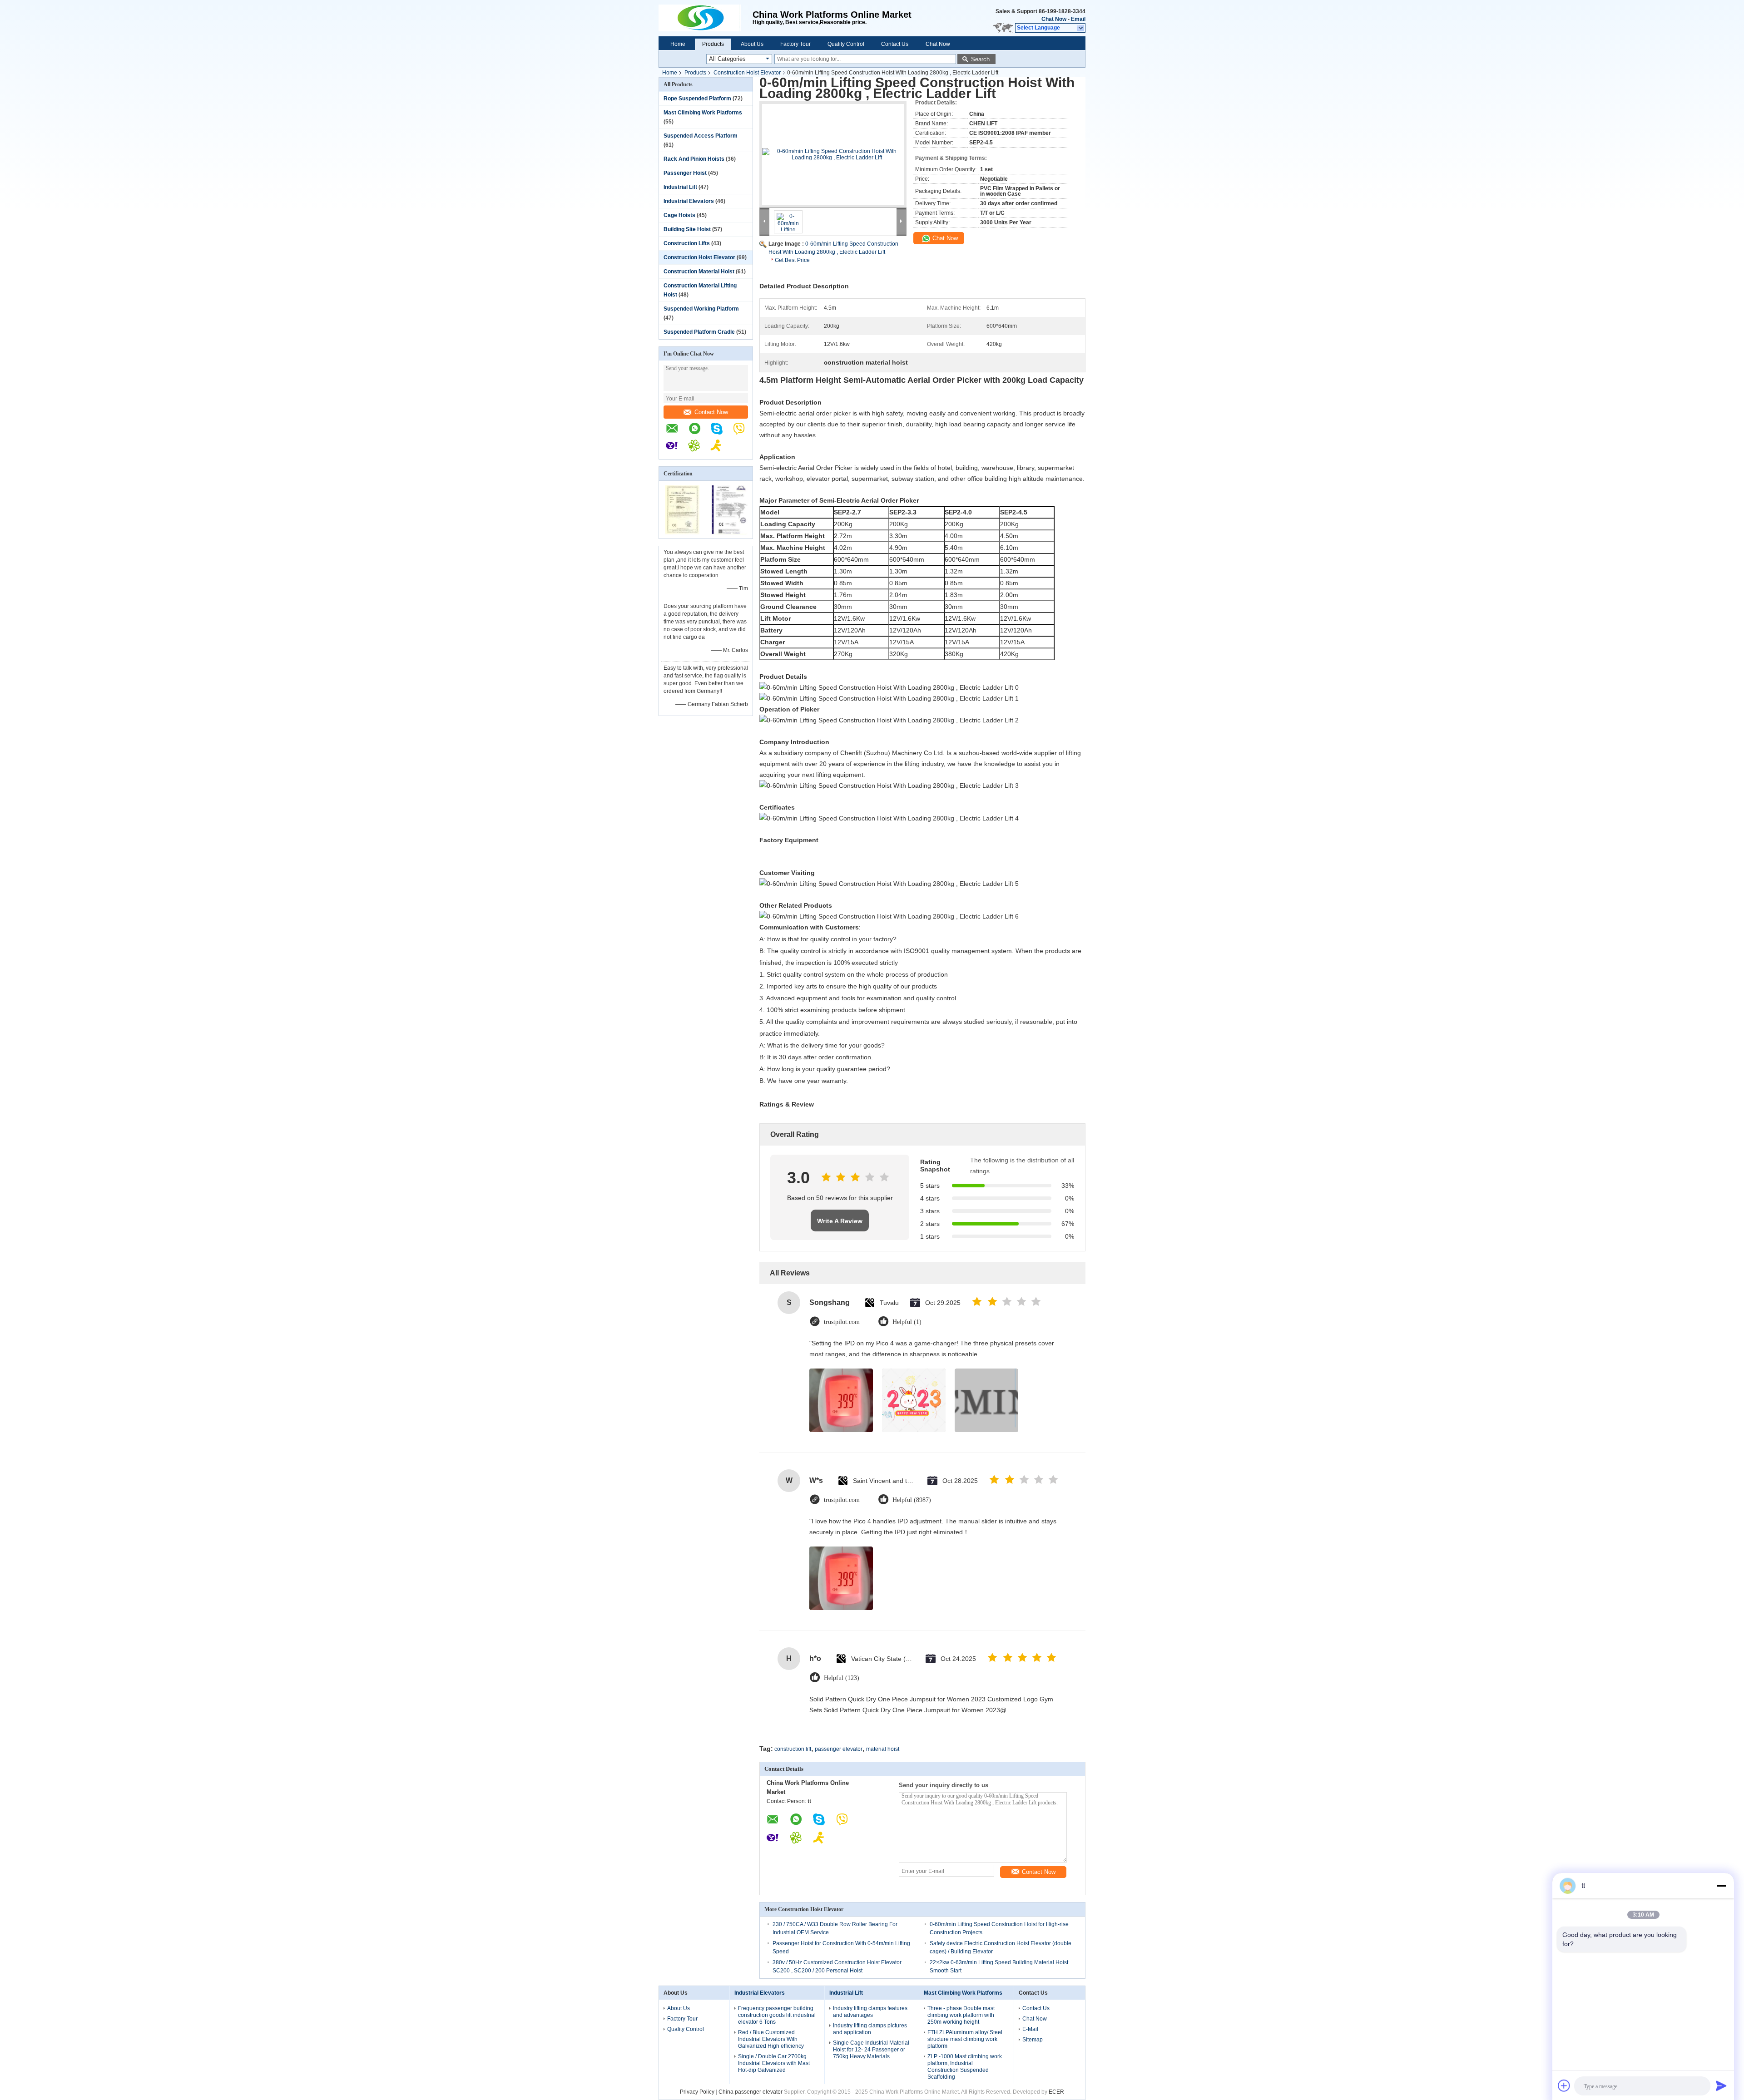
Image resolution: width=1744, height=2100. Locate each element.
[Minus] (1721, 1886)
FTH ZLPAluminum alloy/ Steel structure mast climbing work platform (965, 2039)
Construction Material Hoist (699, 272)
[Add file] (1564, 2085)
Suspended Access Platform (701, 136)
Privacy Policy (697, 2092)
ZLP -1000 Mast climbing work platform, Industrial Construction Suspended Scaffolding (965, 2067)
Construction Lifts (687, 243)
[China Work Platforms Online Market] (706, 18)
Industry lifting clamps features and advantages (870, 2012)
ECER (1056, 2092)
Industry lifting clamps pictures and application (870, 2029)
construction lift (793, 1749)
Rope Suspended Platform (697, 99)
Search (980, 59)
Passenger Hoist (685, 173)
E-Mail (1030, 2029)
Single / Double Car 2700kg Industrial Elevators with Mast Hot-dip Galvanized (774, 2063)
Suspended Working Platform (701, 309)
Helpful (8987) (912, 1500)
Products (713, 44)
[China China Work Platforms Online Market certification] (682, 533)
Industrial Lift (680, 187)
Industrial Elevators (689, 201)
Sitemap (1033, 2040)
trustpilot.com (842, 1322)
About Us (752, 44)
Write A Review (840, 1221)
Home (678, 44)
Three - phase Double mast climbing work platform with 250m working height (961, 2015)
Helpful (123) (842, 1678)
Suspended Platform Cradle (699, 332)
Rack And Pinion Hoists (694, 159)
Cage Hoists (679, 215)
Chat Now (1054, 19)
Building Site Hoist (687, 229)
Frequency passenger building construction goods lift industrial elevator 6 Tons (777, 2015)
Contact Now (711, 412)
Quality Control (846, 44)
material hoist (883, 1749)
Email (1078, 19)
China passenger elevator (751, 2092)
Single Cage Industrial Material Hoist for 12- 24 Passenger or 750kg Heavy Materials (871, 2050)
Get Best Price (792, 260)
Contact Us (895, 44)
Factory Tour (795, 44)
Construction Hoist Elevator (747, 73)
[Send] (1721, 2085)
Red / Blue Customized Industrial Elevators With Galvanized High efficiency (771, 2039)
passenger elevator (839, 1749)
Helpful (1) (907, 1322)
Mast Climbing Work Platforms (703, 113)
